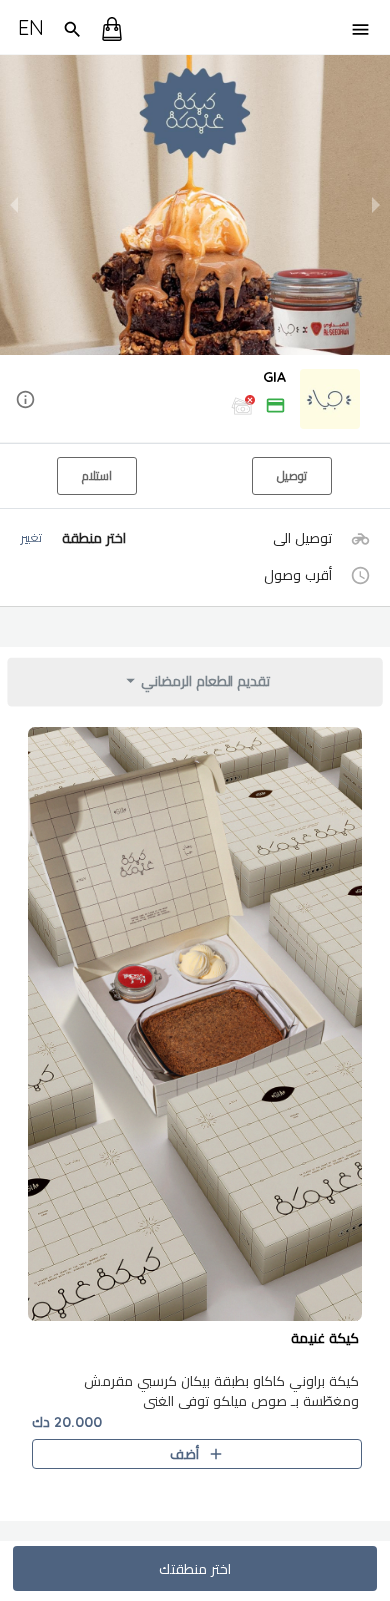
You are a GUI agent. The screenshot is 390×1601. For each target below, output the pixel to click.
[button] (195, 400)
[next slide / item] (376, 205)
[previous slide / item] (14, 205)
